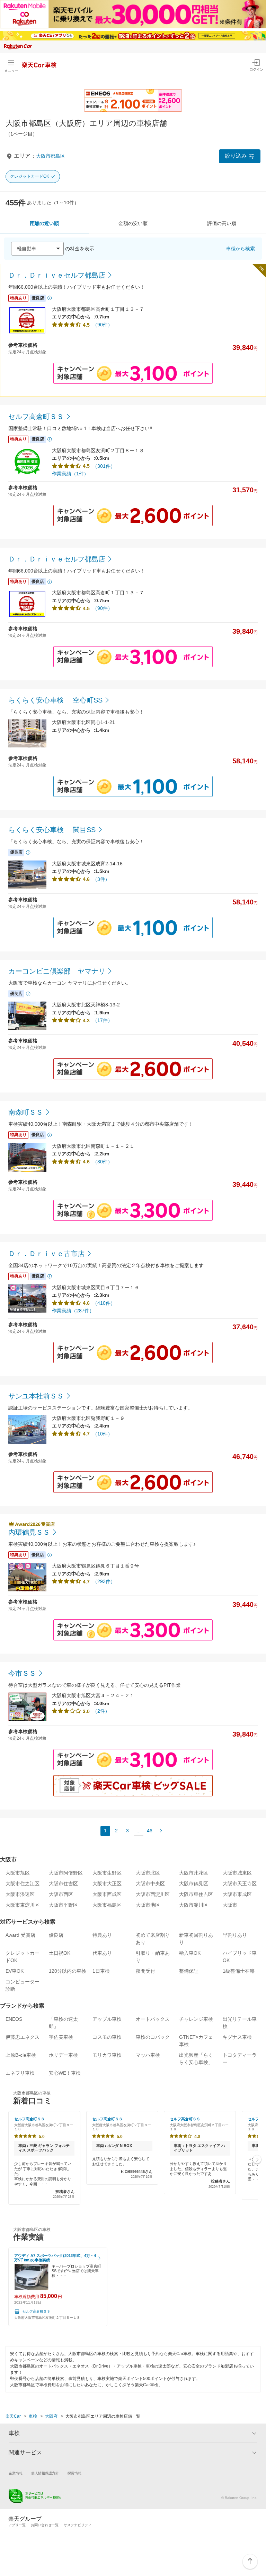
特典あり (102, 1935)
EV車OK (15, 1971)
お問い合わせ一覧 (45, 2525)
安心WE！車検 (65, 2073)
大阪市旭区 (18, 1873)
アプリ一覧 (17, 2525)
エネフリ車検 (20, 2073)
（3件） (101, 879)
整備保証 (189, 1971)
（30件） (103, 1162)
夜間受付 (145, 1971)
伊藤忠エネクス (23, 2037)
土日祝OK (60, 1953)
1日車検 (101, 1971)
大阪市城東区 (237, 1873)
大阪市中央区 (150, 1884)
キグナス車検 (237, 2037)
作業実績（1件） (70, 474)
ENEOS (14, 2019)
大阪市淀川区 (194, 1905)
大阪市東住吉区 (196, 1894)
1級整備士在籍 (239, 1971)
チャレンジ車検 (196, 2019)
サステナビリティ (78, 2525)
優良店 (56, 1935)
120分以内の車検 (68, 1971)
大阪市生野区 (107, 1873)
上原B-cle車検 (21, 2055)
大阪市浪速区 (20, 1894)
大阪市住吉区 (63, 1884)
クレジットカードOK (30, 176)
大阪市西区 (61, 1894)
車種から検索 (240, 249)
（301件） (104, 466)
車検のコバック (153, 2037)
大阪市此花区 (194, 1873)
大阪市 (230, 1905)
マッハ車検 (148, 2055)
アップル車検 (107, 2019)
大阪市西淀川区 (153, 1894)
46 (150, 1831)
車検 (33, 2416)
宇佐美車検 (61, 2037)
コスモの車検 (107, 2037)
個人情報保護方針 (45, 2473)
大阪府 (51, 2416)
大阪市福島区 (107, 1905)
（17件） (103, 1020)
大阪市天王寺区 (240, 1884)
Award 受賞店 (20, 1935)
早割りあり (235, 1935)
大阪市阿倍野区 (66, 1873)
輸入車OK (190, 1953)
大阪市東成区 (237, 1894)
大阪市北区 (148, 1873)
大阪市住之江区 (23, 1884)
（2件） (101, 1711)
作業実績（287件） (73, 1311)
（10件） (103, 1434)
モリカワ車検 (107, 2055)
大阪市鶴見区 (194, 1884)
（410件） (104, 1303)
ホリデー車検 (63, 2055)
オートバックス (153, 2019)
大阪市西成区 (107, 1894)
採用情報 (74, 2473)
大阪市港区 (148, 1905)
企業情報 (16, 2473)
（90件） (103, 325)
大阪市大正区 (107, 1884)
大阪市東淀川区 (23, 1905)
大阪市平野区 (63, 1905)
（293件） (104, 1581)
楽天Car (13, 2416)
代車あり (102, 1953)
